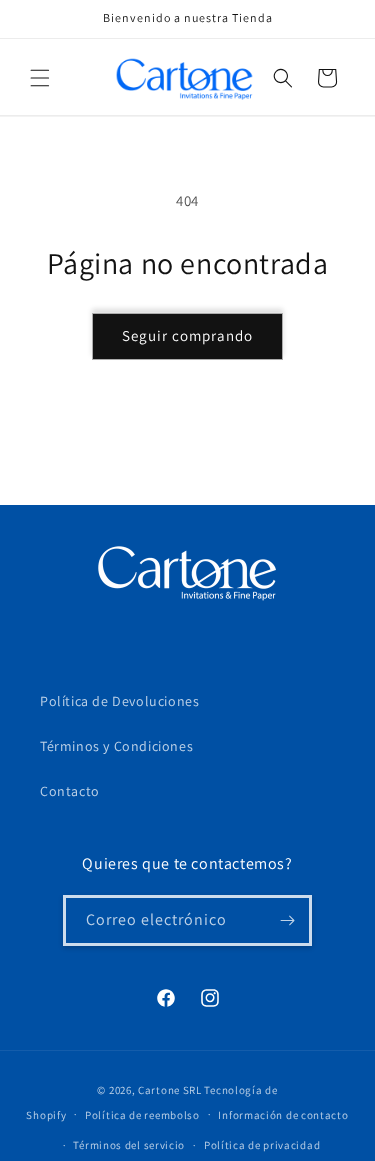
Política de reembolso (142, 1115)
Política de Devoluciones (119, 701)
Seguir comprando (187, 335)
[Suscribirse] (287, 920)
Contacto (70, 791)
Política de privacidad (262, 1145)
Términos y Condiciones (116, 746)
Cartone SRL (170, 1090)
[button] (40, 78)
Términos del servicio (129, 1145)
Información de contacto (283, 1115)
